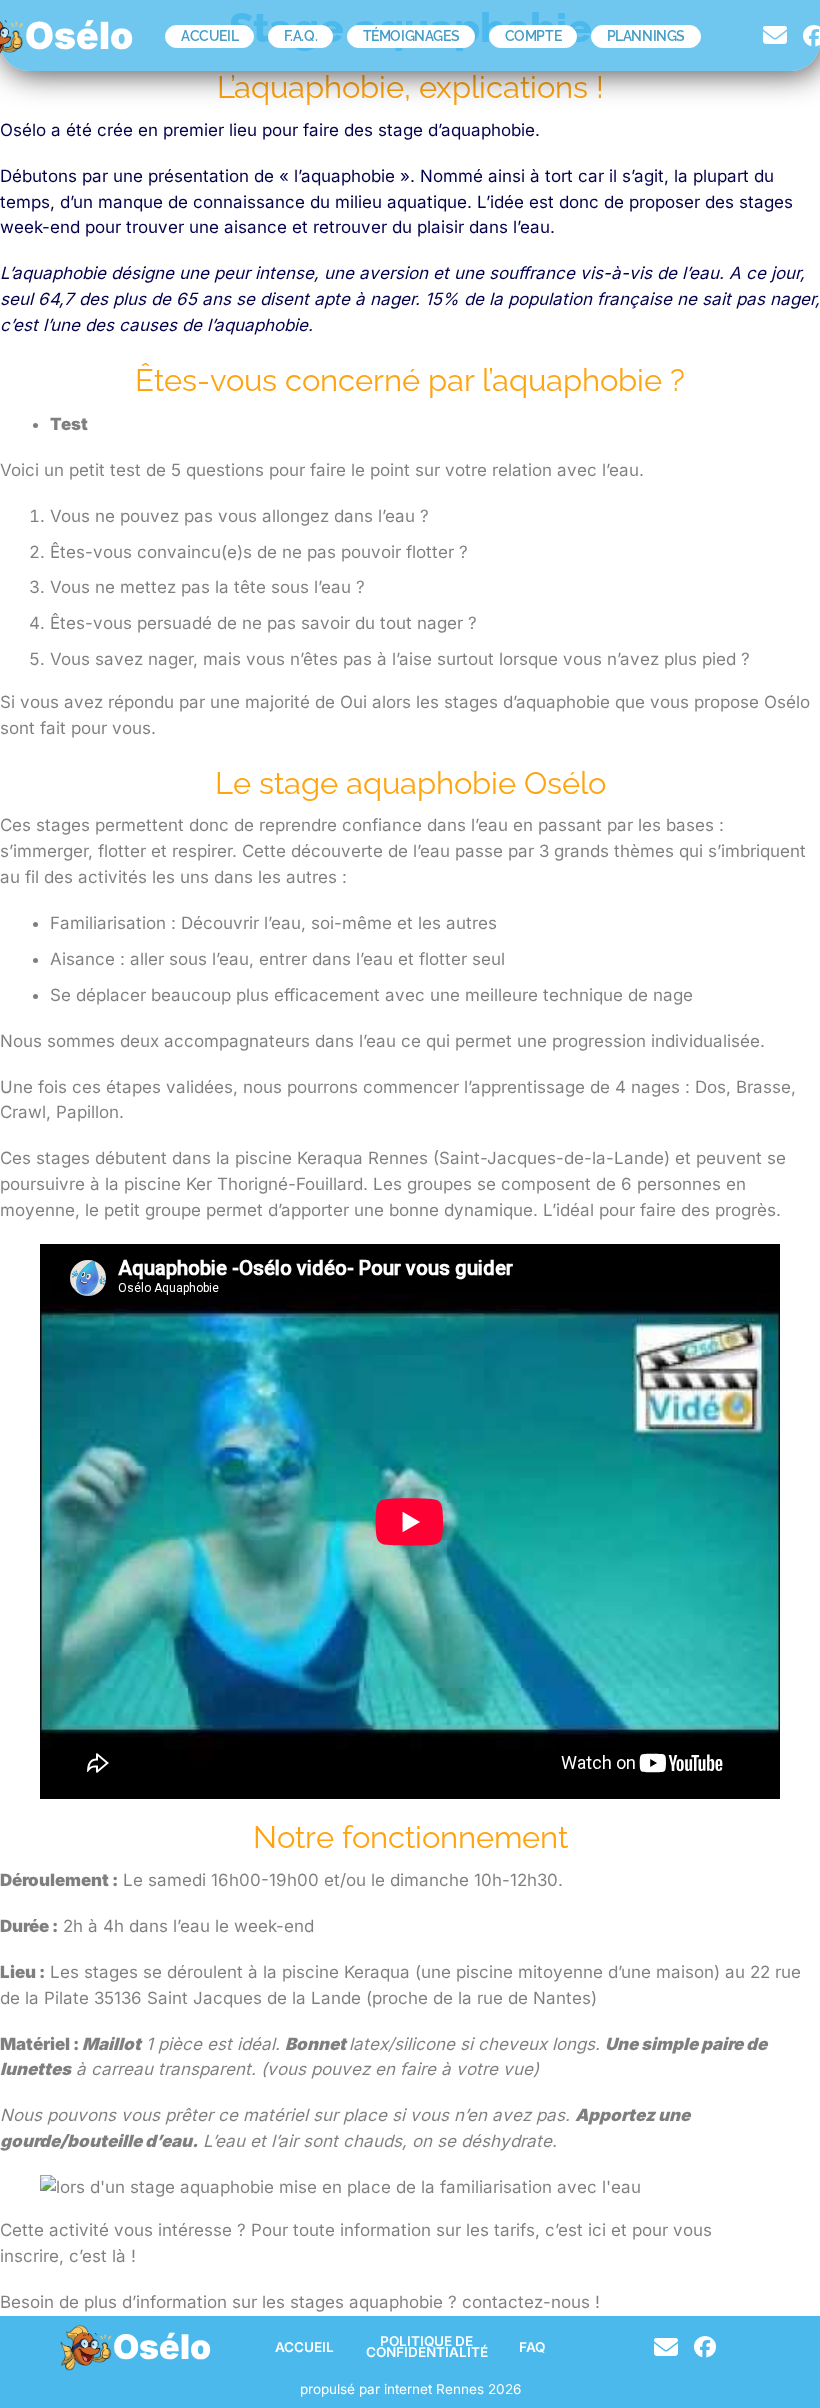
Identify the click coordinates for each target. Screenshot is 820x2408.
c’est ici (573, 2230)
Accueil (209, 36)
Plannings (646, 36)
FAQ (532, 2347)
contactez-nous (526, 2302)
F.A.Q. (301, 36)
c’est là (97, 2256)
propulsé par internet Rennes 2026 (410, 2389)
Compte (533, 36)
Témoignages (411, 36)
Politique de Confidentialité (427, 2347)
